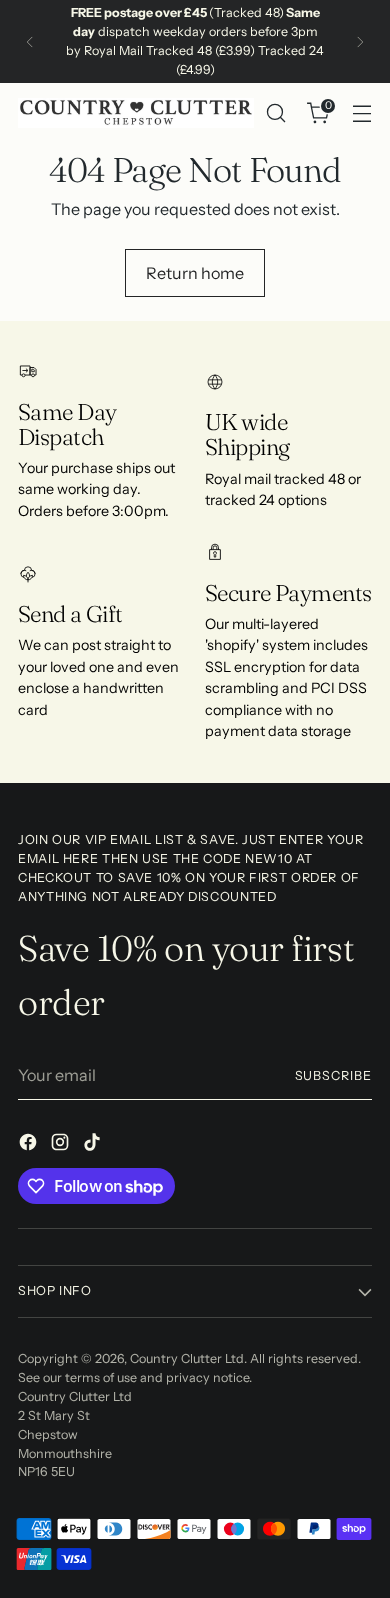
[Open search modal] (275, 113)
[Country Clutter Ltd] (136, 113)
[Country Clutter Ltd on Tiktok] (94, 1145)
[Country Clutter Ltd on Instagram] (62, 1145)
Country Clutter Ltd (187, 1358)
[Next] (360, 41)
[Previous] (30, 41)
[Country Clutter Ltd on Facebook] (30, 1145)
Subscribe (333, 1075)
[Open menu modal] (361, 113)
